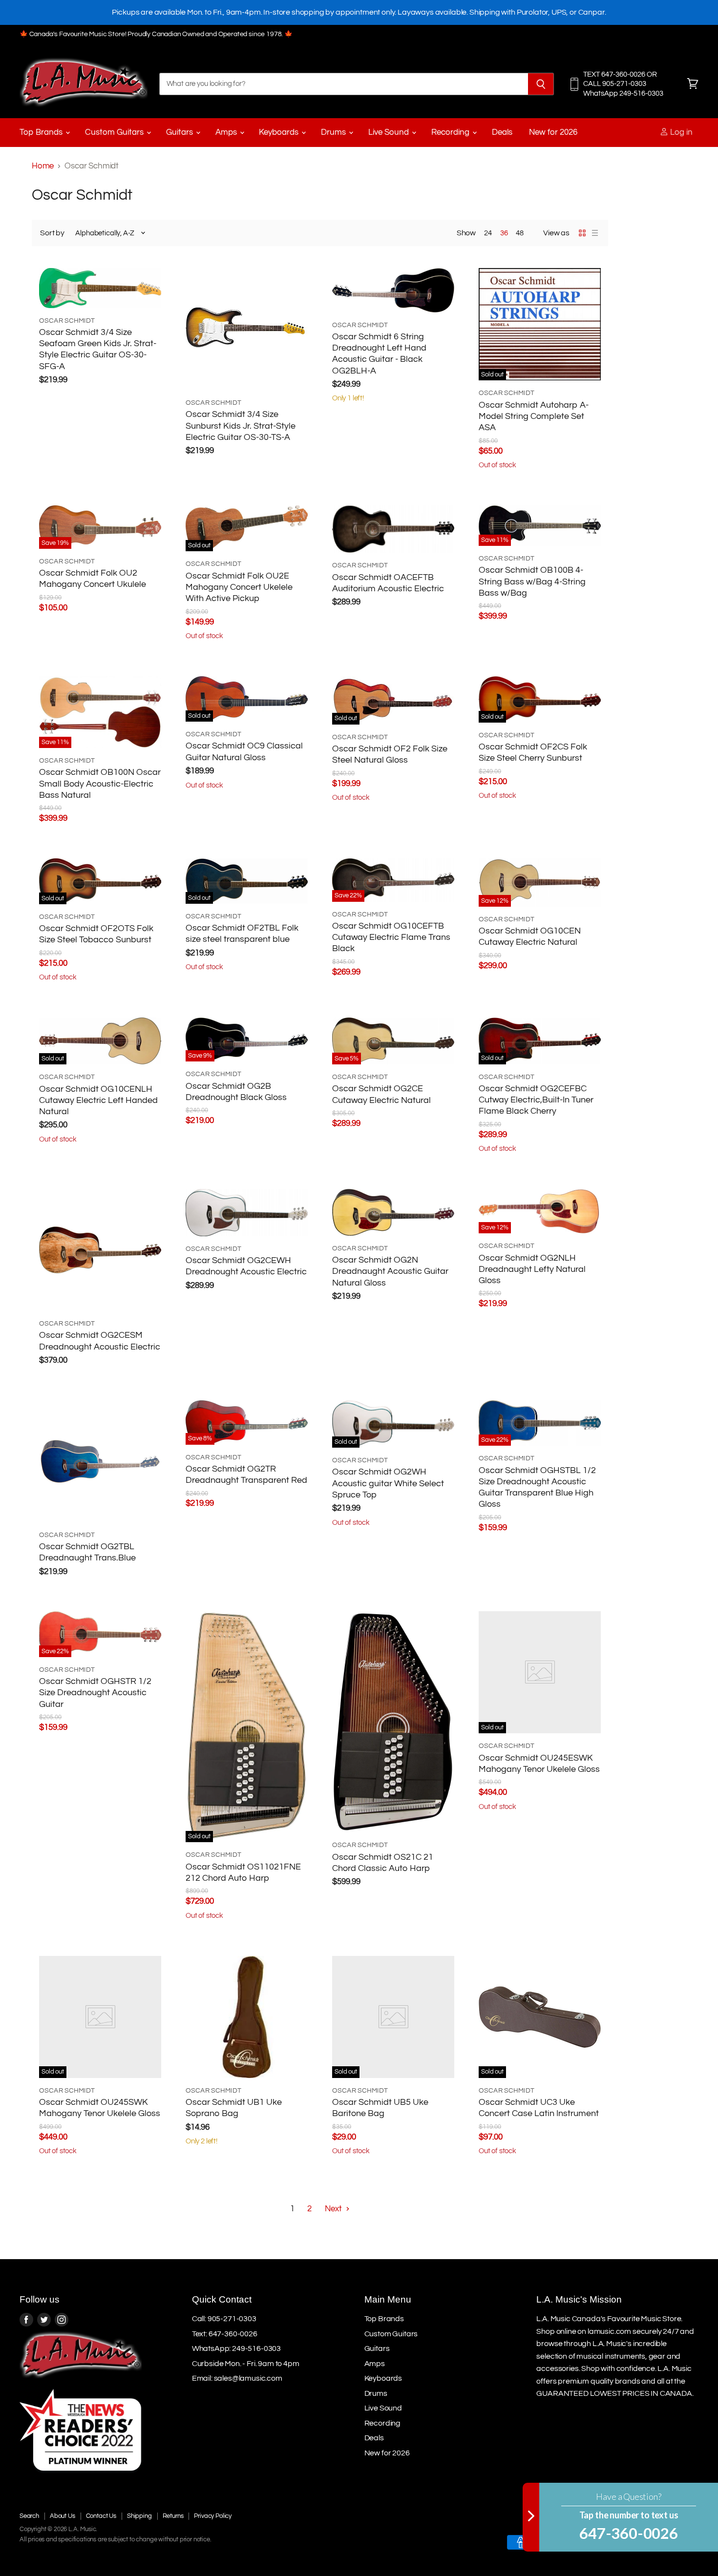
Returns (173, 2516)
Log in (680, 132)
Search (29, 2516)
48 (520, 233)
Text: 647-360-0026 (225, 2334)
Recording (451, 132)
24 (488, 233)
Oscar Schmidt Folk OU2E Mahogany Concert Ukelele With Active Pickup (239, 587)
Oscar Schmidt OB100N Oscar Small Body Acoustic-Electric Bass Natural (100, 784)
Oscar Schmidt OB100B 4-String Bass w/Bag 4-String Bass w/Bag (532, 582)
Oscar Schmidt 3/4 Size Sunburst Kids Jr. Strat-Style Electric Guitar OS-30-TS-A (241, 426)
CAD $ (673, 2520)
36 (504, 233)
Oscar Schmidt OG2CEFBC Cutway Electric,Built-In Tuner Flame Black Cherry (536, 1100)
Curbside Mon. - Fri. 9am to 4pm (246, 2364)
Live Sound (390, 132)
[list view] (595, 233)
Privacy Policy (213, 2516)
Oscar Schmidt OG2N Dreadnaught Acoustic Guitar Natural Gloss (390, 1271)
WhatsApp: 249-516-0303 (236, 2348)
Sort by (52, 233)
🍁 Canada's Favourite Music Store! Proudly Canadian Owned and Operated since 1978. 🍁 (156, 34)
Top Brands (42, 132)
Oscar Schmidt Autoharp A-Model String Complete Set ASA (534, 416)
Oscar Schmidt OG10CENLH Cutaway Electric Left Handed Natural (98, 1101)
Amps (227, 132)
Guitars (180, 132)
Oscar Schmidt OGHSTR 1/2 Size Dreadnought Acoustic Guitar (95, 1693)
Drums (334, 132)
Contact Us (101, 2516)
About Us (63, 2516)
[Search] (541, 84)
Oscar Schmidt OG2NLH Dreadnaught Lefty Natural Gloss (532, 1269)
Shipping (139, 2516)
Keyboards (280, 132)
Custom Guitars (115, 132)
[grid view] (582, 233)
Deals (502, 132)
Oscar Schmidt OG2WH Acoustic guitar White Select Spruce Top (388, 1483)
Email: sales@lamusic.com (237, 2378)
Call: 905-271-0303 (224, 2319)
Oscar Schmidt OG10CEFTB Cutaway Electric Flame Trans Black (391, 937)
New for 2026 (553, 132)
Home (43, 166)
